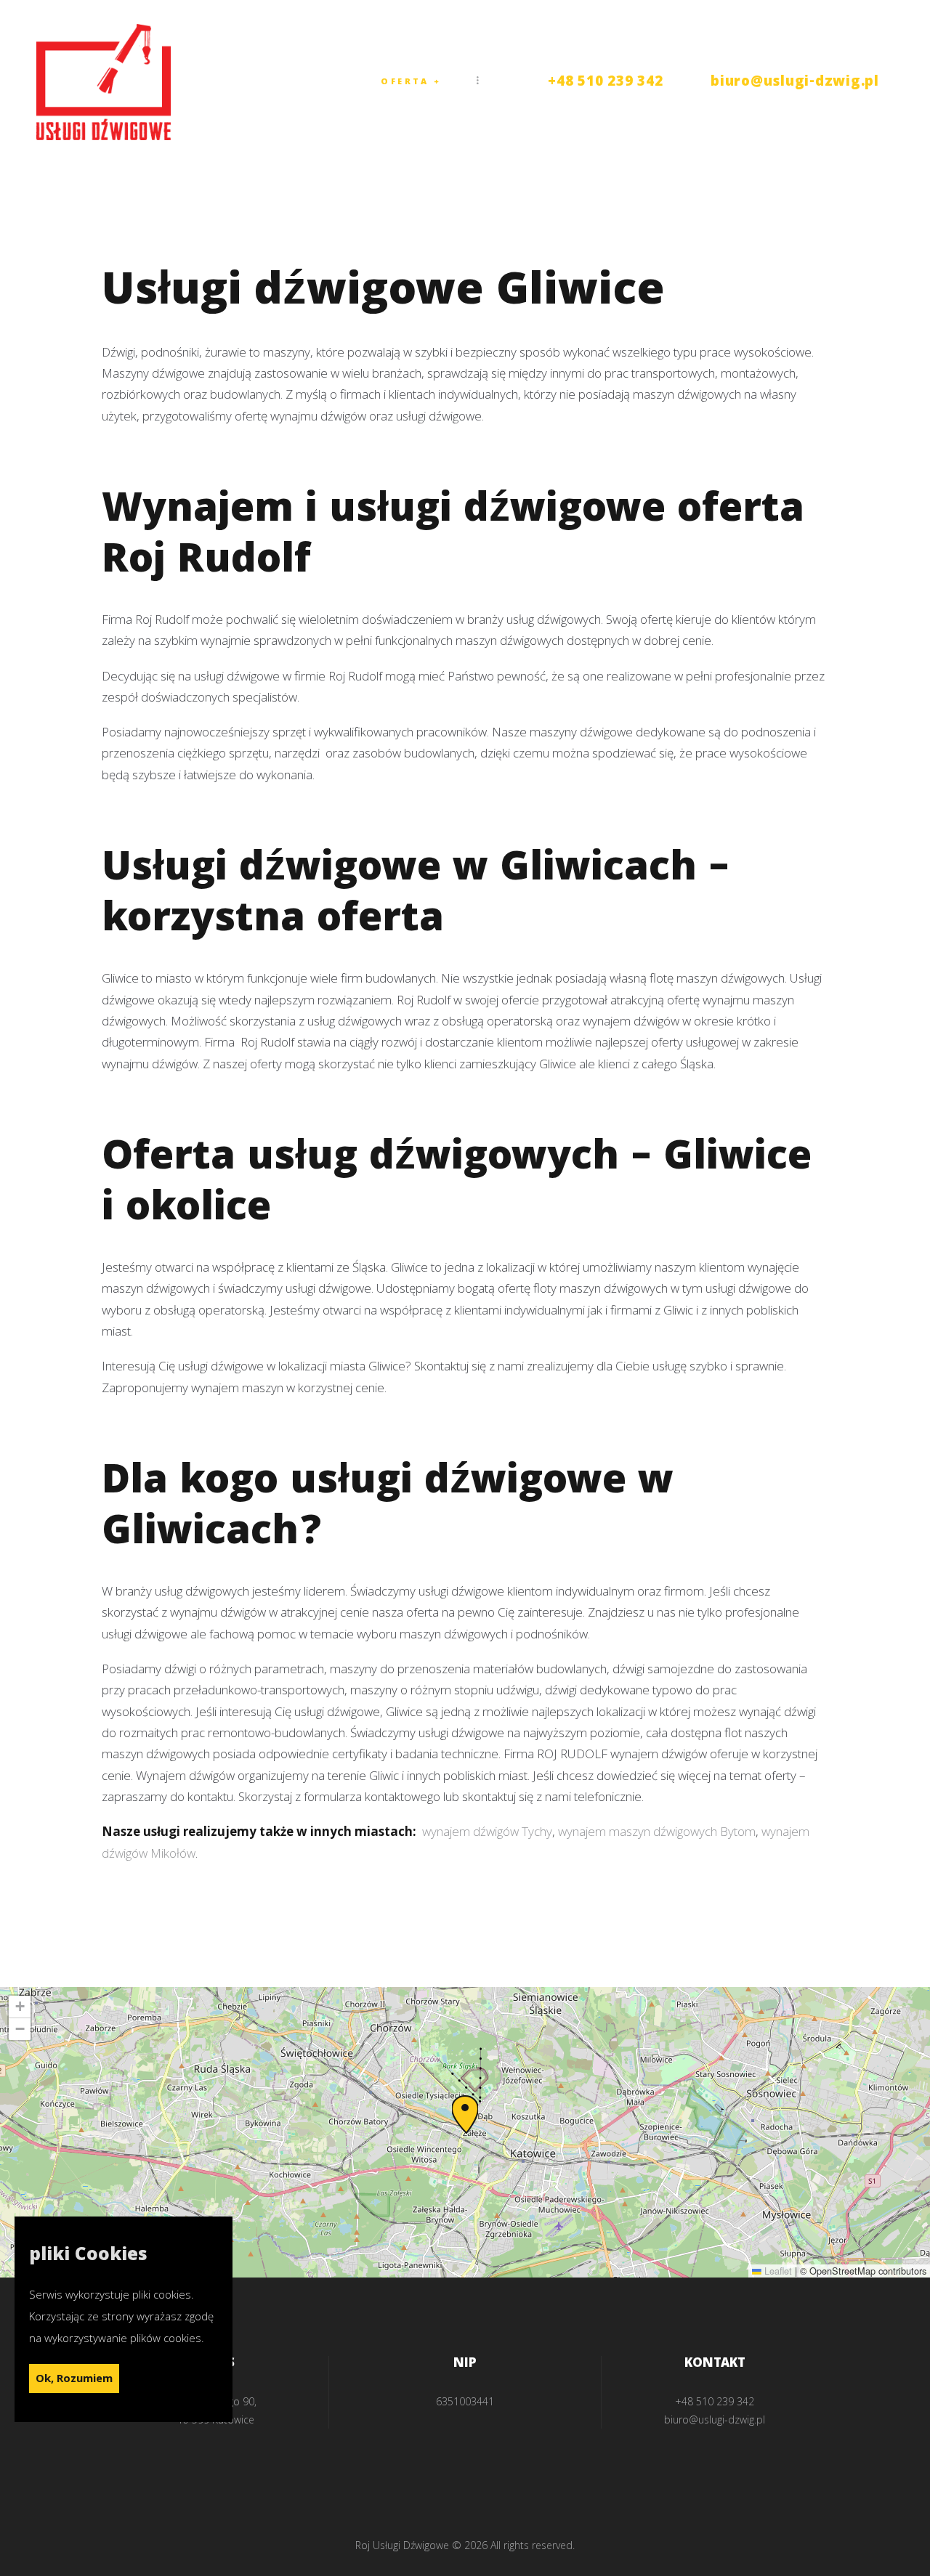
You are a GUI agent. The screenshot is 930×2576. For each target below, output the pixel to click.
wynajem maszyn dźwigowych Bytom (657, 1831)
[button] (465, 2114)
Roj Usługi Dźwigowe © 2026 (421, 2545)
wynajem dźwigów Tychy (487, 1831)
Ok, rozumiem (74, 2379)
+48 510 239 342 (605, 83)
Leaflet (777, 2271)
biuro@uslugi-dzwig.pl (795, 83)
